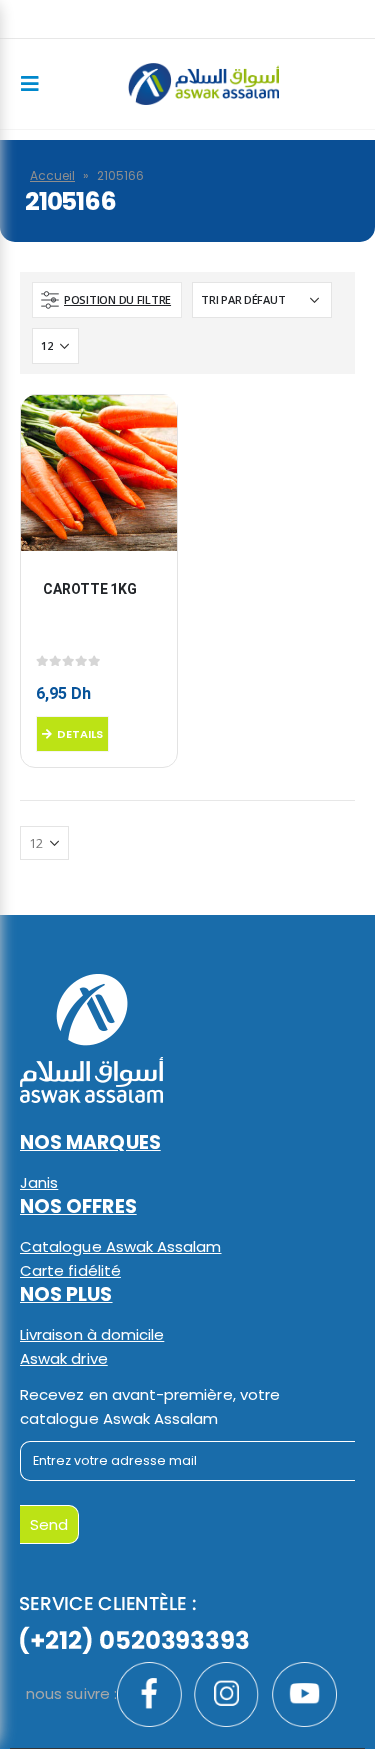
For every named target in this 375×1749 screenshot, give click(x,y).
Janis (39, 1182)
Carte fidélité (70, 1270)
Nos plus (66, 1294)
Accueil (52, 175)
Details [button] (80, 734)
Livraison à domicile (92, 1334)
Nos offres (78, 1206)
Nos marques (90, 1142)
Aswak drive (64, 1358)
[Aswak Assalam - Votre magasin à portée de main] (203, 84)
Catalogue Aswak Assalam (121, 1246)
